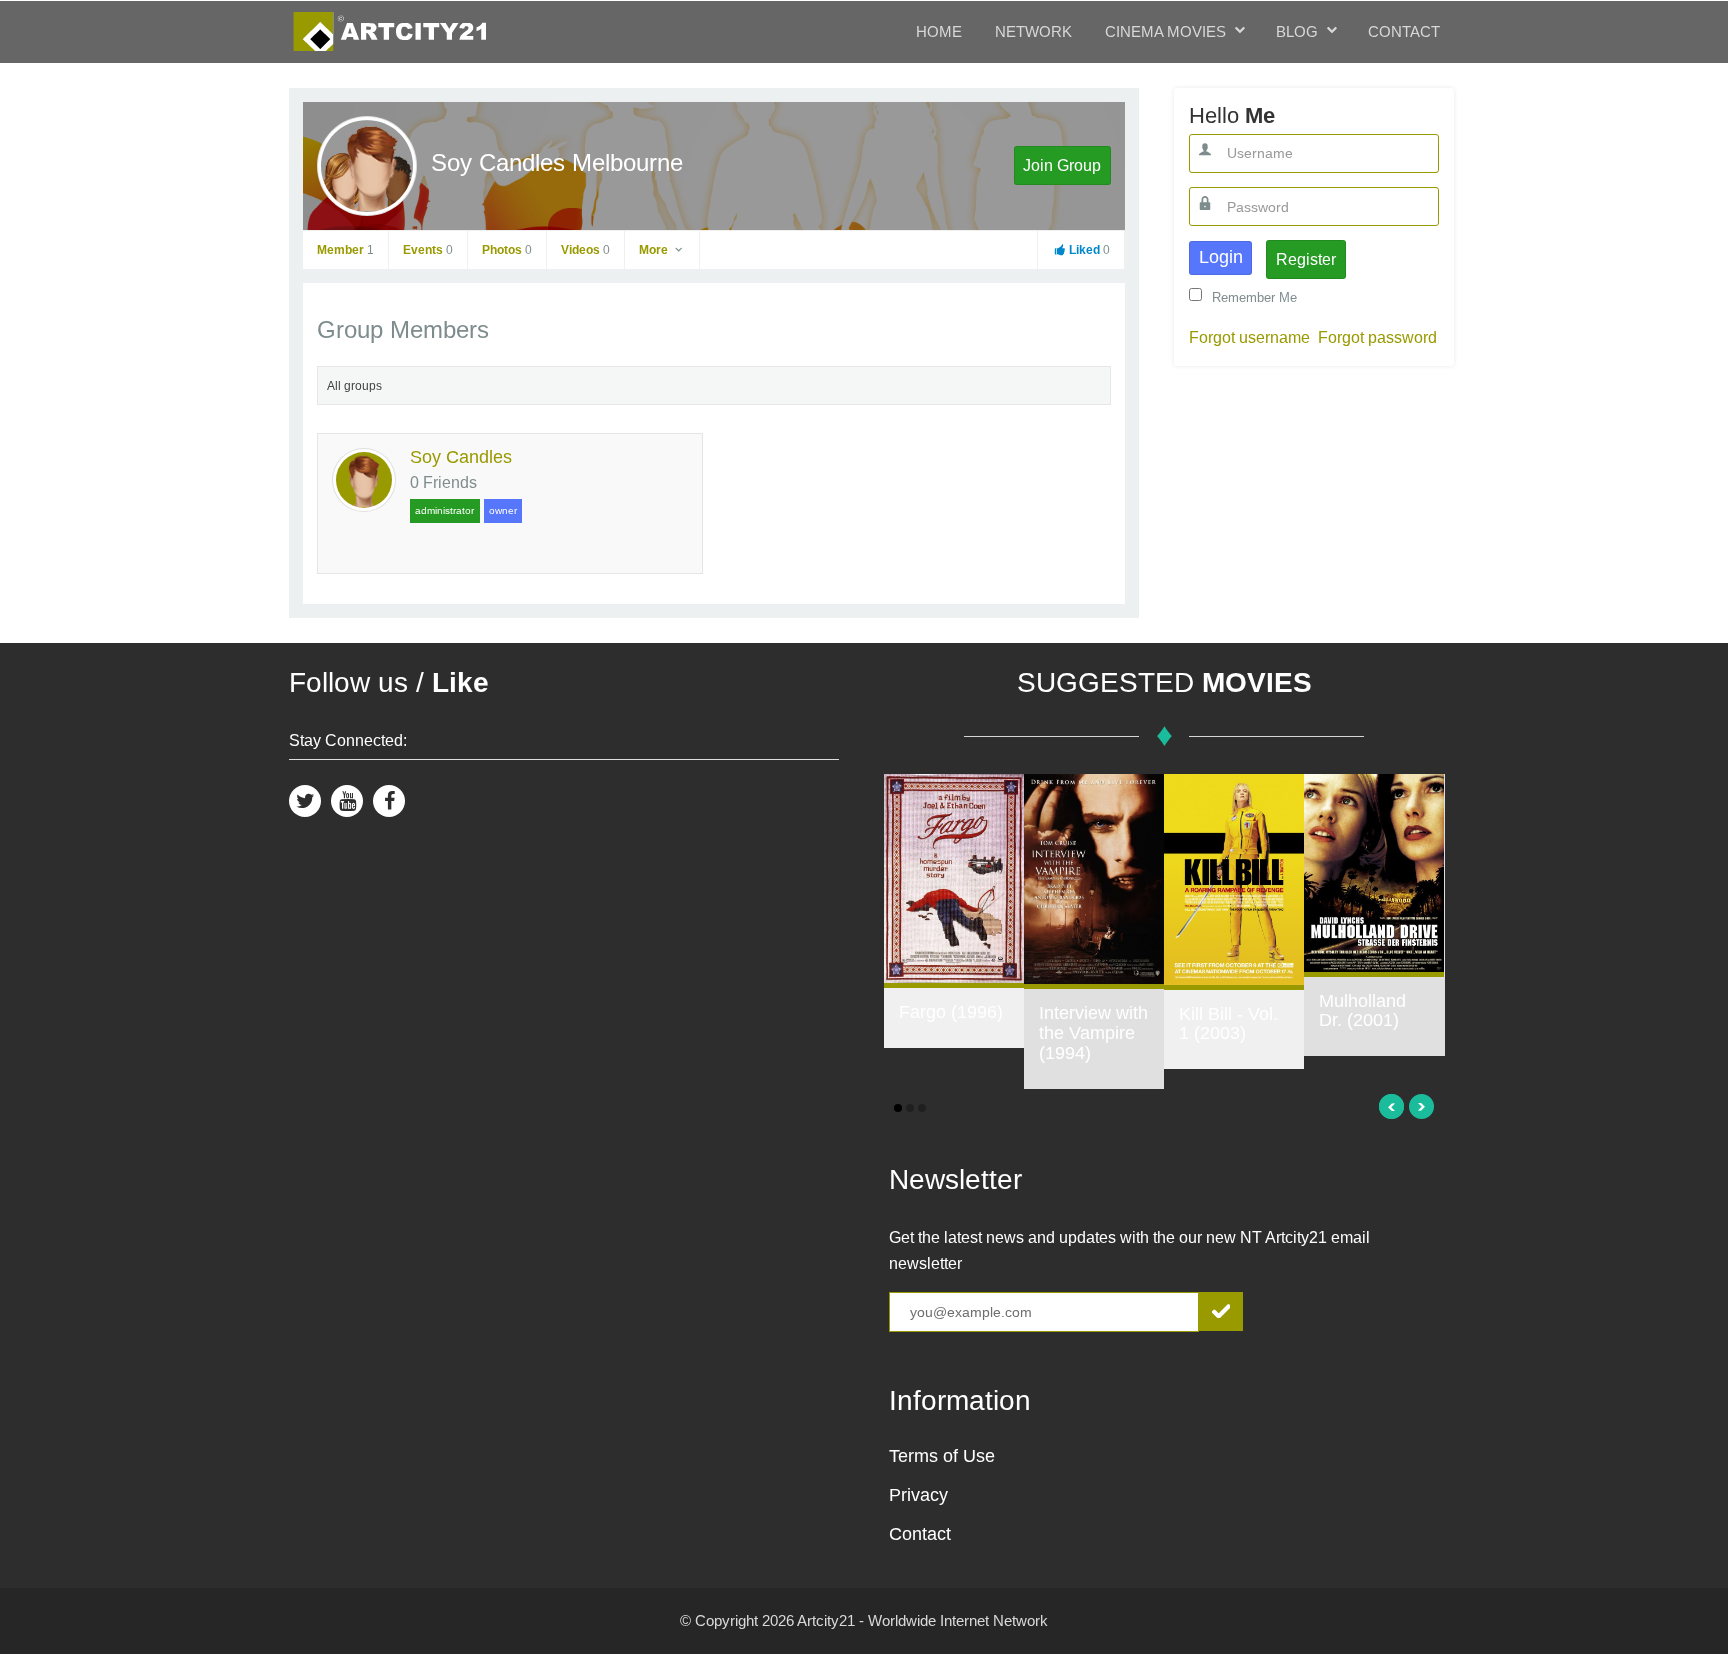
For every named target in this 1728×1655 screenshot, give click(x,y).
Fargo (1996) (951, 1012)
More (655, 250)
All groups (354, 386)
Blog (1297, 31)
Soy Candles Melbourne (557, 162)
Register (1306, 259)
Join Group (1062, 165)
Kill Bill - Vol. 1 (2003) (1228, 1024)
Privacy (918, 1495)
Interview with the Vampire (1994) (1093, 1033)
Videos (585, 250)
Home (939, 31)
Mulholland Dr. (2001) (1362, 1011)
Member (345, 250)
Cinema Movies (1165, 31)
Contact (1404, 31)
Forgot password (1377, 337)
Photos (507, 250)
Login (1221, 257)
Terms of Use (942, 1456)
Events (428, 250)
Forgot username (1249, 337)
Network (1033, 31)
